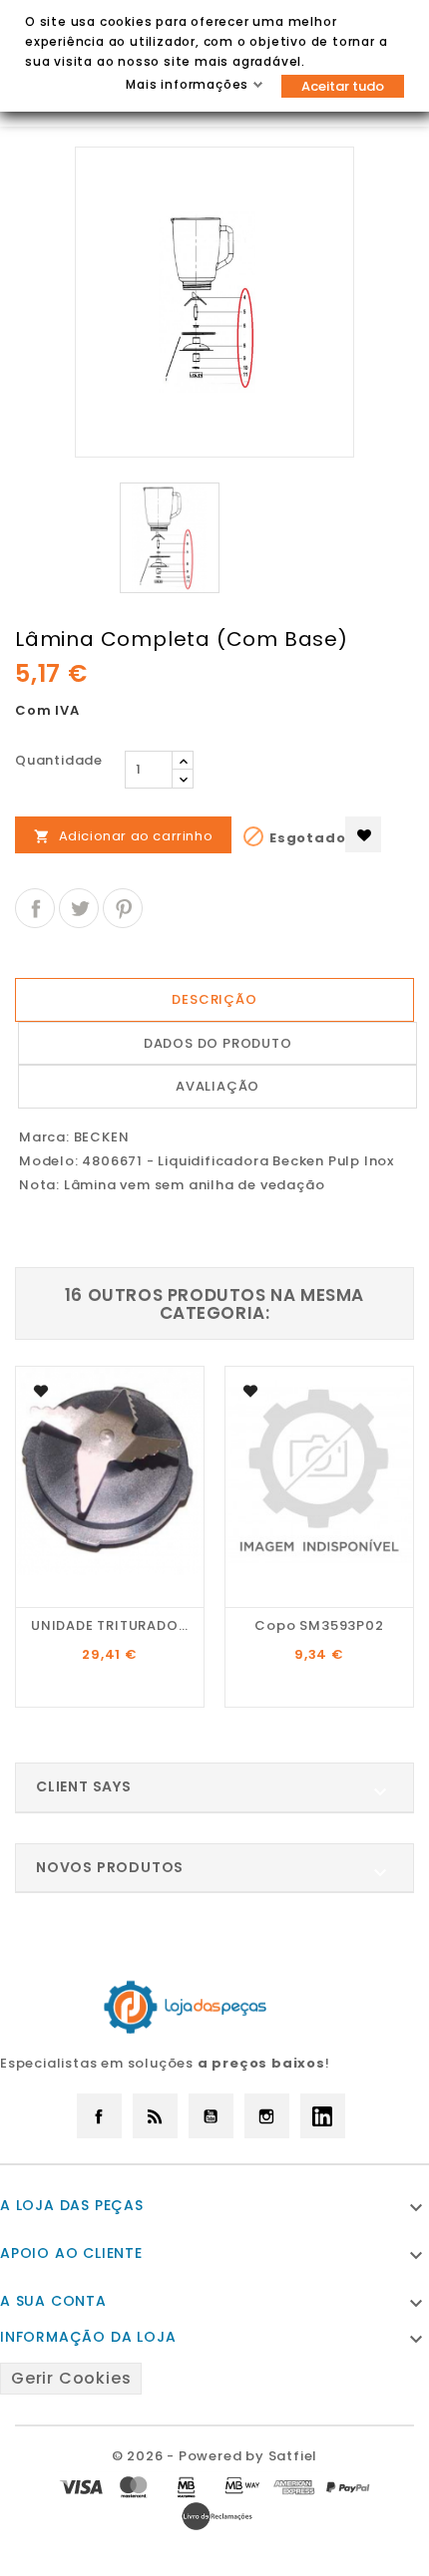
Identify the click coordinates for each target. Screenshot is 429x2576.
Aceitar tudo (343, 86)
